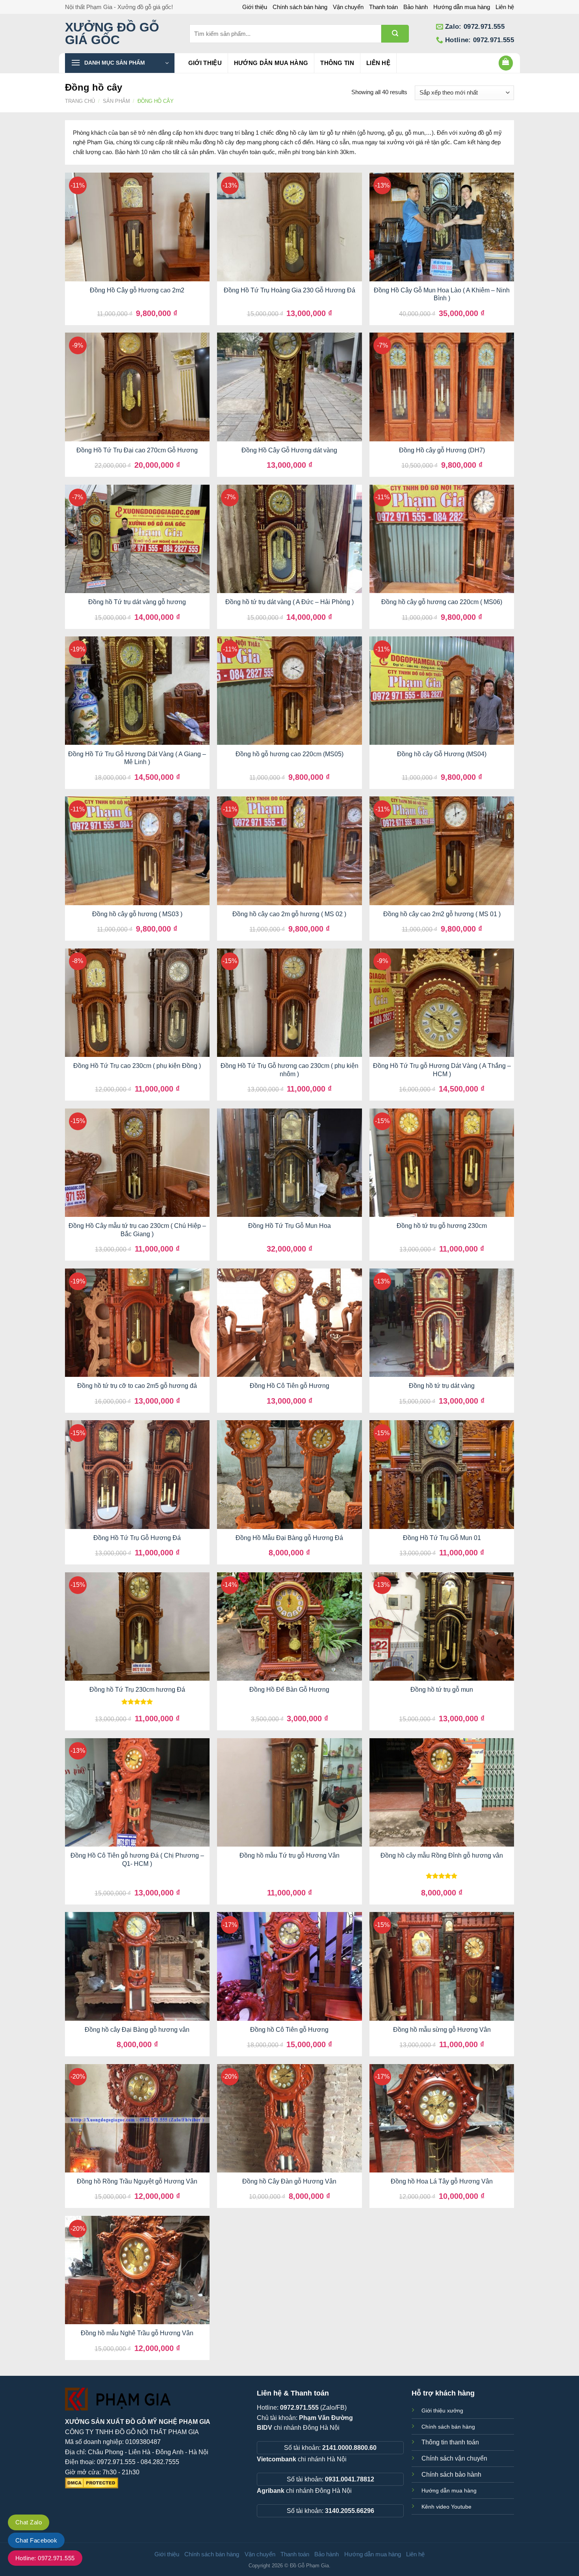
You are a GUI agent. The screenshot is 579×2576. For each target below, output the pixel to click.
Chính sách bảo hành (451, 2475)
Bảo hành (416, 7)
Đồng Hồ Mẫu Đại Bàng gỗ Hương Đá (289, 1538)
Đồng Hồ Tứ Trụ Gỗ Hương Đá (137, 1538)
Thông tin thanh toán (450, 2442)
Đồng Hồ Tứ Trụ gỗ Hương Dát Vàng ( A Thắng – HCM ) (442, 1070)
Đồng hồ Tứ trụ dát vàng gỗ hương (137, 602)
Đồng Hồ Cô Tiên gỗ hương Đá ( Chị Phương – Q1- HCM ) (137, 1860)
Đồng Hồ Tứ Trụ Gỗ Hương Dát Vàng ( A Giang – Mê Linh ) (137, 758)
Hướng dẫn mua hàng (462, 7)
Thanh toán (383, 7)
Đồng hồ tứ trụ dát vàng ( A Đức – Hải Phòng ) (289, 602)
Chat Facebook (36, 2540)
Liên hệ (505, 7)
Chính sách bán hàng (300, 7)
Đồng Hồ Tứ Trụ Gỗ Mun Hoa (289, 1226)
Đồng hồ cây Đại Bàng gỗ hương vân (137, 2030)
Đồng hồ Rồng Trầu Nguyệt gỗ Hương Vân (137, 2181)
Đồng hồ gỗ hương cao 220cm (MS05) (289, 754)
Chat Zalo (29, 2522)
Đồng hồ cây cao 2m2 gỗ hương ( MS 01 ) (442, 914)
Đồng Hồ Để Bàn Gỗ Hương (289, 1690)
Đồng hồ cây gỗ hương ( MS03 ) (137, 914)
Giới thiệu (255, 7)
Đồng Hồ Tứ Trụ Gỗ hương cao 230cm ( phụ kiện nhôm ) (289, 1070)
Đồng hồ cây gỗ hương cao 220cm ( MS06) (442, 602)
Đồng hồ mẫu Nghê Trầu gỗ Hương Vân (137, 2333)
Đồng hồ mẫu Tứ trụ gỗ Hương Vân (289, 1855)
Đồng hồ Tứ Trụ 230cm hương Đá (137, 1690)
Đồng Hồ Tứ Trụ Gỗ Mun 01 (442, 1538)
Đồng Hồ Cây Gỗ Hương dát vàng (289, 450)
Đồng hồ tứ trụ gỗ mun (442, 1690)
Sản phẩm (116, 101)
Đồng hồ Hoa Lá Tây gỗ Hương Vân (442, 2181)
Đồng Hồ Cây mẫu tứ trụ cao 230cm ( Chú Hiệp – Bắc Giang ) (137, 1230)
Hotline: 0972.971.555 (45, 2558)
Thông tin (337, 63)
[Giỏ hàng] (506, 63)
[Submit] (395, 34)
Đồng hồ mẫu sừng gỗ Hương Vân (442, 2030)
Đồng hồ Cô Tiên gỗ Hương (289, 2030)
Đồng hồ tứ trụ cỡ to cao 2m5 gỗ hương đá (137, 1386)
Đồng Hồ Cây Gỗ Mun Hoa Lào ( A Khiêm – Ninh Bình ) (442, 294)
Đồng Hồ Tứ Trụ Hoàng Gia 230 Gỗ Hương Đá (289, 290)
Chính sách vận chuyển (454, 2458)
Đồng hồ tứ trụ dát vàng (442, 1386)
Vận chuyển (348, 7)
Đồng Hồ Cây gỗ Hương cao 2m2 (137, 290)
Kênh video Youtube (446, 2507)
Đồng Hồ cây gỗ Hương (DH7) (442, 450)
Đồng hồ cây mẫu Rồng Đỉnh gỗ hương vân (442, 1855)
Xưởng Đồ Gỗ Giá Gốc (112, 33)
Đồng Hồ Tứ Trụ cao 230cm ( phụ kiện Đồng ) (137, 1066)
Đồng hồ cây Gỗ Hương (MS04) (442, 754)
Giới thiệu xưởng (442, 2410)
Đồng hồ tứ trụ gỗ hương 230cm (442, 1226)
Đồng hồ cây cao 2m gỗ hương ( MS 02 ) (289, 914)
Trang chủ (80, 101)
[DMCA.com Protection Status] (92, 2482)
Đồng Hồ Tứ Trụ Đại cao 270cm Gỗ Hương (137, 450)
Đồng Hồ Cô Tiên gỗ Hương (289, 1386)
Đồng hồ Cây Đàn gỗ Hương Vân (289, 2181)
